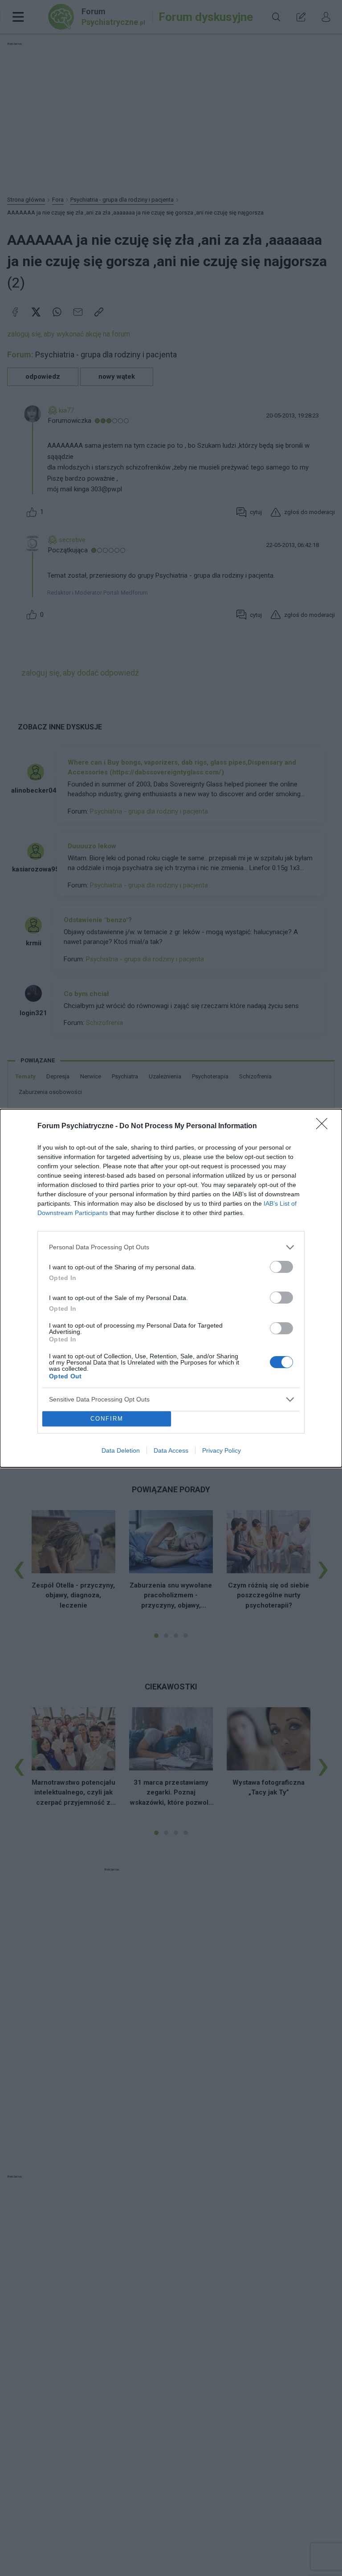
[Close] (325, 1126)
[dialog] (171, 1288)
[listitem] (171, 1247)
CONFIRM (107, 1419)
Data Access (171, 1450)
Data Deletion (121, 1450)
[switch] (281, 1267)
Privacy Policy (222, 1450)
